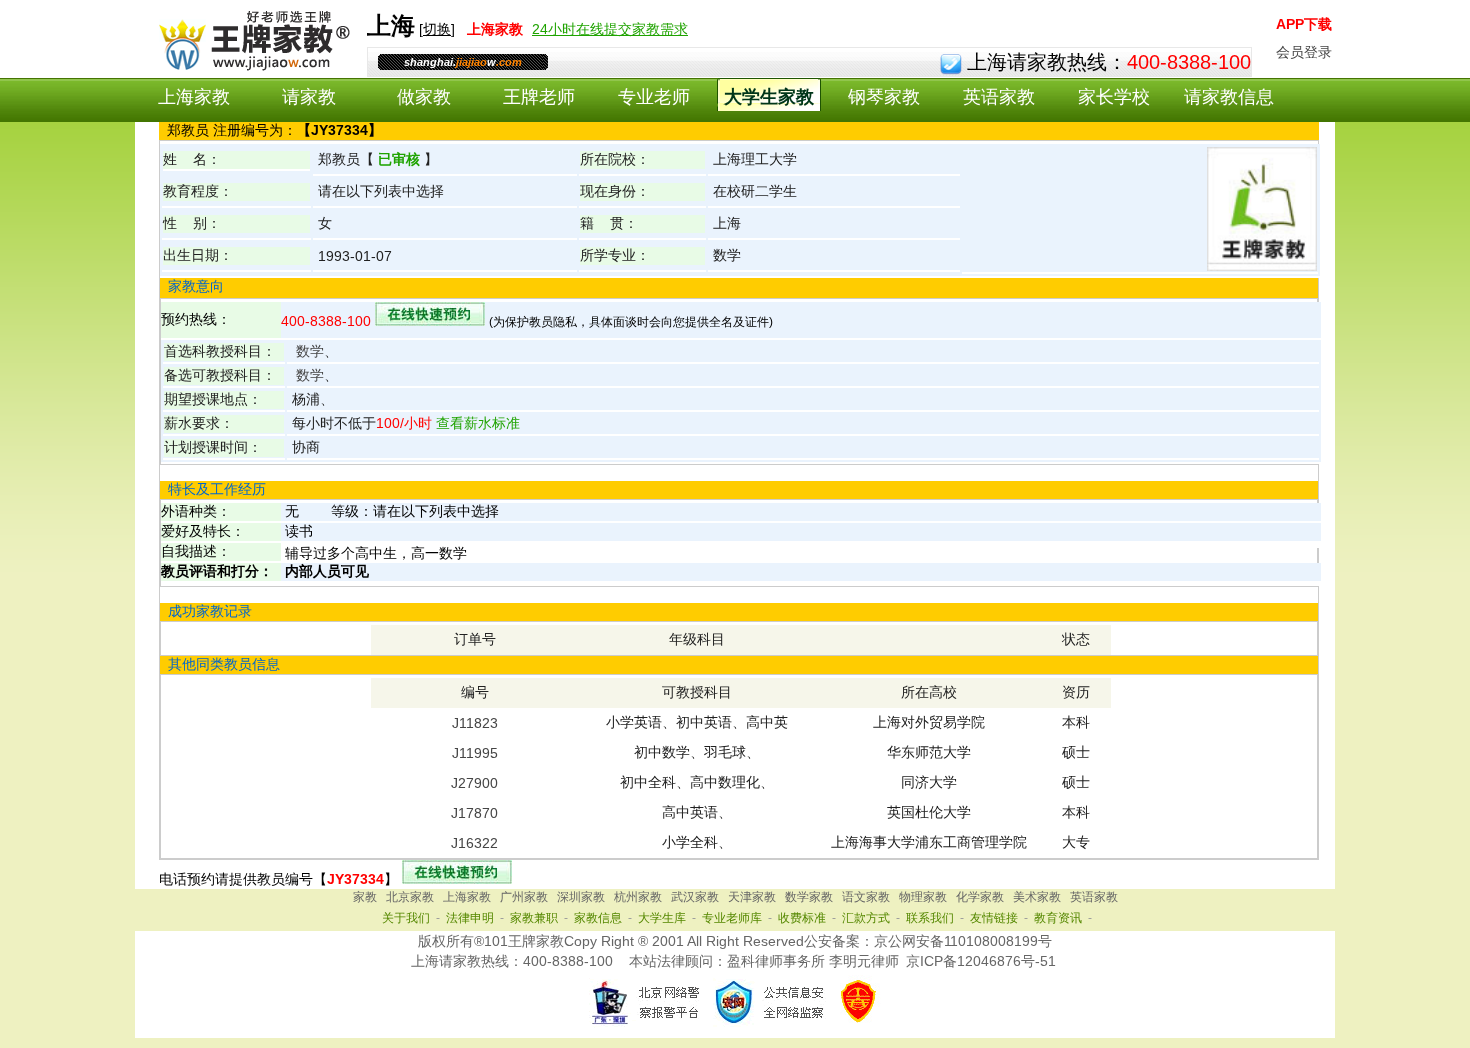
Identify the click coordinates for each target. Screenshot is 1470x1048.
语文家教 (866, 897)
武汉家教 (695, 897)
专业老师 (654, 97)
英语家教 (999, 97)
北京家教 (410, 897)
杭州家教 (638, 897)
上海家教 (194, 97)
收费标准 (802, 918)
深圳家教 (581, 897)
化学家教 (980, 897)
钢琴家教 (884, 97)
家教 (365, 897)
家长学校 (1114, 97)
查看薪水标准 (476, 423)
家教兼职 (534, 918)
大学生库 (662, 918)
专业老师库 (732, 918)
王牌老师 (539, 97)
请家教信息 (1229, 97)
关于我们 (406, 918)
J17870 (474, 813)
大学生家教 (769, 97)
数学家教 (809, 897)
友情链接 (994, 918)
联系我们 (930, 918)
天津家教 (752, 897)
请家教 (309, 97)
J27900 (474, 783)
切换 (437, 29)
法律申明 (470, 918)
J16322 (474, 843)
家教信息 (598, 918)
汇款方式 (866, 918)
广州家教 (524, 897)
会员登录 (1304, 52)
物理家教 (923, 897)
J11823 (475, 723)
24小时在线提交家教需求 (610, 29)
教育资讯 (1058, 918)
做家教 (424, 97)
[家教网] (250, 67)
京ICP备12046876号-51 (981, 961)
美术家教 (1037, 897)
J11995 (475, 753)
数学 (310, 351)
